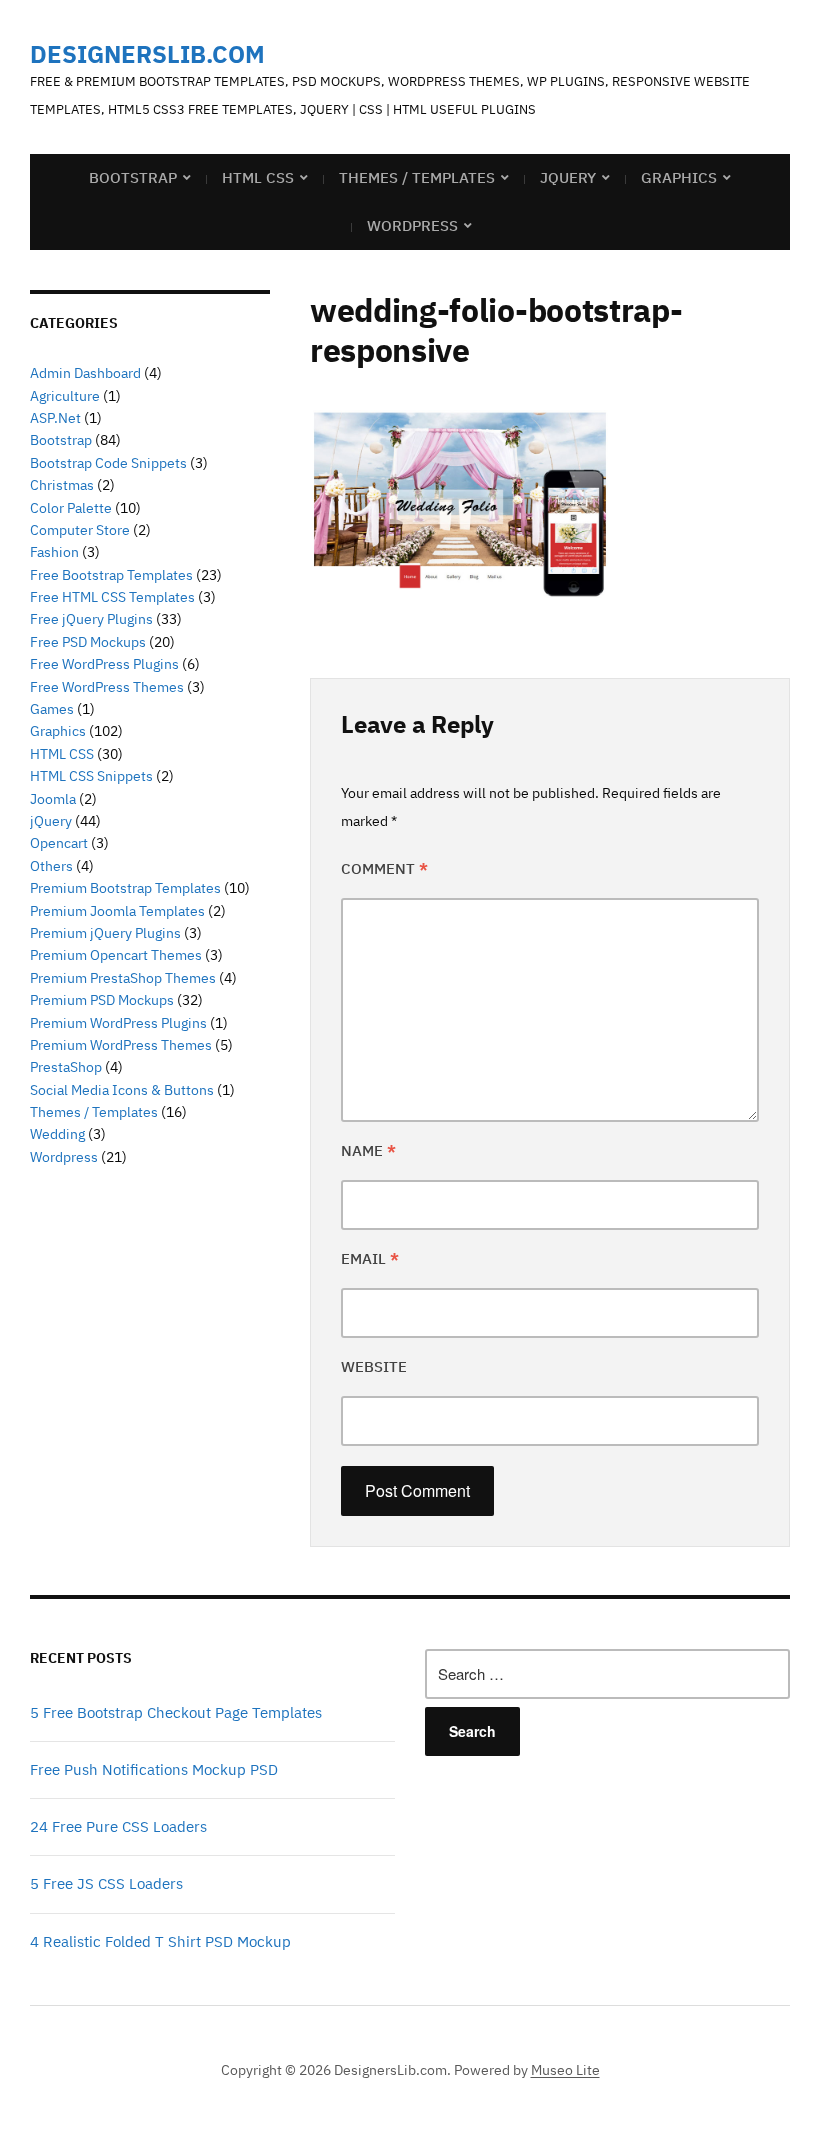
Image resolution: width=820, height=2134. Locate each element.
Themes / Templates (417, 177)
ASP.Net (55, 418)
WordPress (412, 225)
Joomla (53, 799)
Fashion (54, 552)
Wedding (57, 1134)
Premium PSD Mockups (102, 1000)
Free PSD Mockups (88, 642)
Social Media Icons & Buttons (122, 1090)
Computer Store (80, 530)
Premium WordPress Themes (121, 1045)
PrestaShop (66, 1067)
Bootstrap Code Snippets (108, 463)
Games (52, 709)
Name (368, 1150)
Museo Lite (565, 2070)
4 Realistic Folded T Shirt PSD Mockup (160, 1941)
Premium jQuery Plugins (105, 933)
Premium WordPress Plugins (118, 1023)
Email (370, 1258)
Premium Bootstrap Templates (125, 888)
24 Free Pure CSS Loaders (118, 1826)
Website (374, 1366)
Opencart (59, 843)
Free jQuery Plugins (91, 619)
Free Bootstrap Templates (111, 575)
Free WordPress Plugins (104, 664)
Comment (384, 868)
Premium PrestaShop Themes (123, 978)
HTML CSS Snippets (91, 776)
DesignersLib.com (147, 54)
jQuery (568, 177)
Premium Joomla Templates (117, 911)
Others (51, 866)
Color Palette (71, 508)
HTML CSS (258, 177)
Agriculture (65, 396)
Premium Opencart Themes (116, 955)
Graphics (679, 177)
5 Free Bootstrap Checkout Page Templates (176, 1712)
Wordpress (64, 1157)
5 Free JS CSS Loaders (106, 1883)
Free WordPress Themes (107, 687)
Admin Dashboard (85, 373)
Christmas (62, 485)
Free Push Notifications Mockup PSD (154, 1769)
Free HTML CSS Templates (112, 597)
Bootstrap (133, 177)
